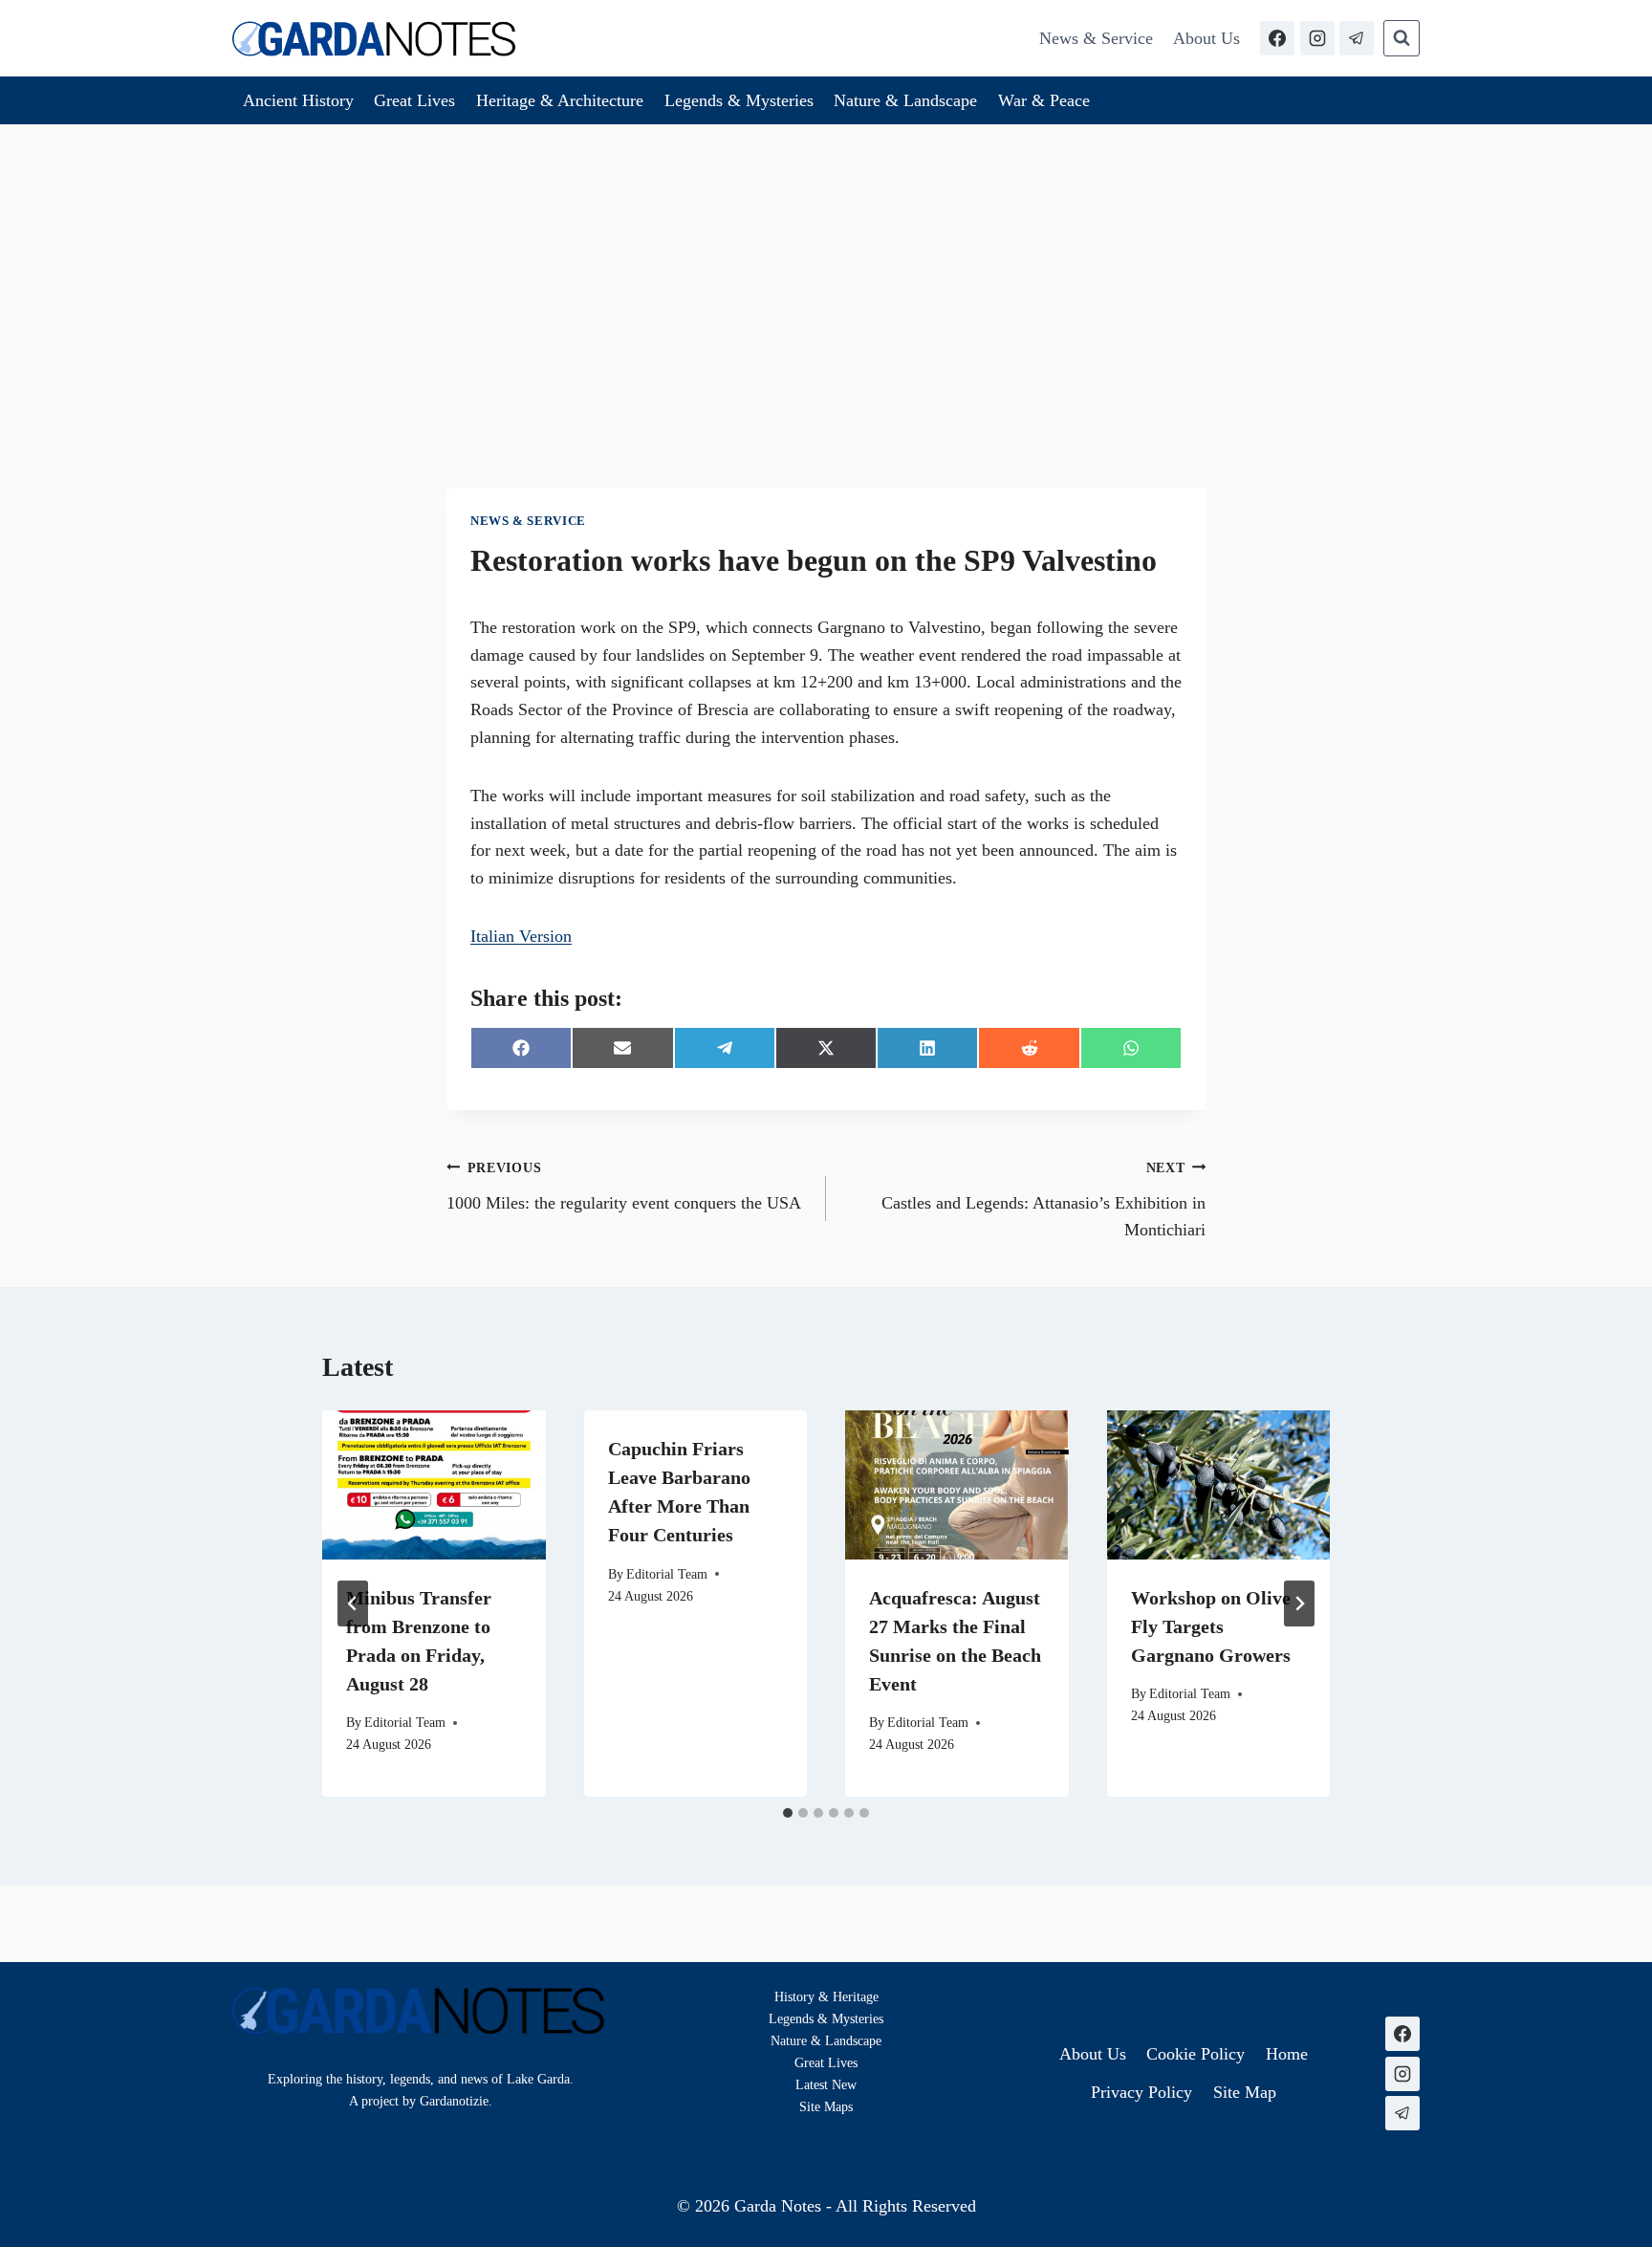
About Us (1206, 38)
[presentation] (434, 1485)
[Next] (1299, 1603)
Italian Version (521, 936)
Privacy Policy (1141, 2092)
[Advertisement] (826, 268)
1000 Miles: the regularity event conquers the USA (624, 1186)
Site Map (824, 2106)
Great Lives (414, 100)
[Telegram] (1357, 38)
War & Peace (1044, 100)
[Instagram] (1317, 38)
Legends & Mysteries (739, 100)
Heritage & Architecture (560, 100)
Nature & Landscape (905, 100)
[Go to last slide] (353, 1603)
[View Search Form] (1402, 38)
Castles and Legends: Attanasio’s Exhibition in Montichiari (1043, 1200)
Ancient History (298, 100)
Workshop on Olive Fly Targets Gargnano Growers (1211, 1626)
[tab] (788, 1813)
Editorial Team (405, 1722)
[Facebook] (1277, 38)
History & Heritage (826, 1996)
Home (1287, 2054)
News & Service (1096, 38)
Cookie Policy (1196, 2054)
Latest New (826, 2084)
